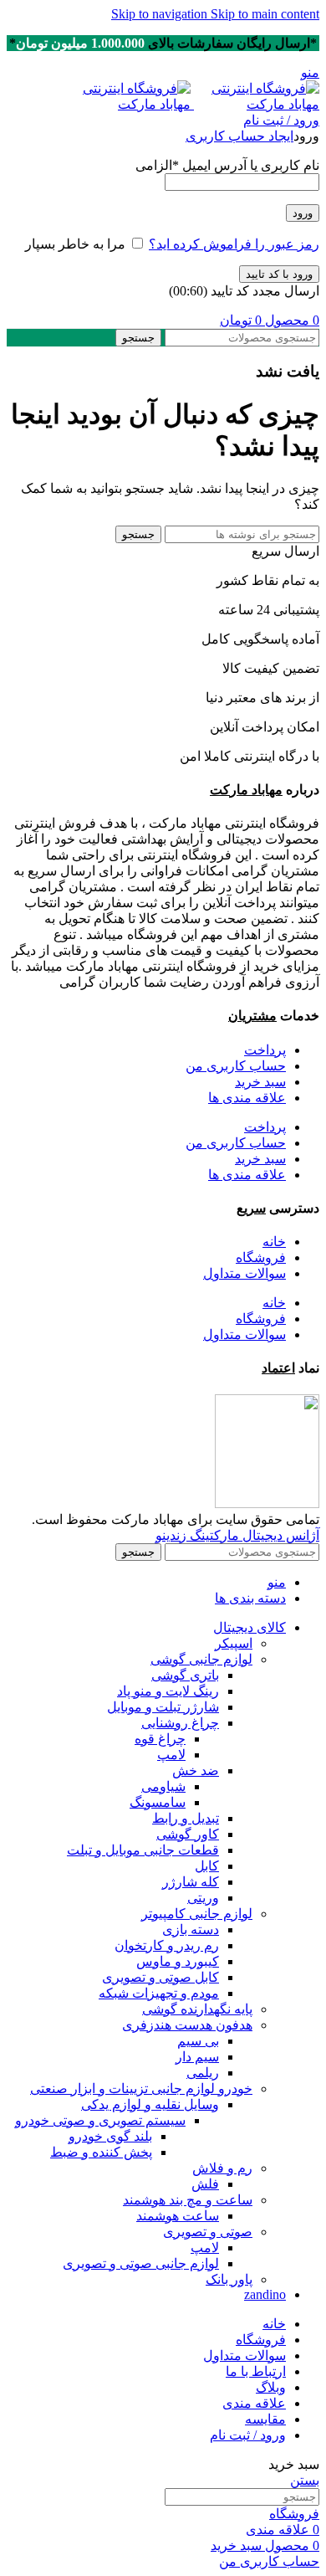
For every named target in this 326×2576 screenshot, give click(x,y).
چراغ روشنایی (180, 1723)
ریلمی (203, 2073)
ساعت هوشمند (178, 2216)
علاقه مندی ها (247, 1098)
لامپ (171, 1755)
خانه (274, 1242)
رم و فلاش (222, 2168)
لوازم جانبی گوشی (201, 1659)
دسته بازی (191, 1929)
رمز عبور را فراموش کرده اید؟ (234, 244)
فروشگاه (261, 1257)
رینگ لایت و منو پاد (168, 1691)
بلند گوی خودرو (110, 2136)
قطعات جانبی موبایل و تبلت (143, 1850)
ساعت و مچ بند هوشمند (188, 2200)
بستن (305, 2480)
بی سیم (198, 2041)
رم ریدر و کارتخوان (167, 1945)
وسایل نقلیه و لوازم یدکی (150, 2104)
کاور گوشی (188, 1834)
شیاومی (163, 1786)
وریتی (203, 1898)
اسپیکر (234, 1643)
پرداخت (265, 1050)
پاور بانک (229, 2279)
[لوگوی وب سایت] (255, 104)
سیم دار (197, 2057)
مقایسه (265, 2419)
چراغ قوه (160, 1739)
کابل (207, 1866)
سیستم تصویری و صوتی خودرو (100, 2120)
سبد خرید (260, 1082)
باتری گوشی (185, 1675)
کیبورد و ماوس (178, 1961)
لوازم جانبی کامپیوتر (197, 1914)
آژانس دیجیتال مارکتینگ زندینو (237, 1535)
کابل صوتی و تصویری (160, 1977)
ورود (303, 213)
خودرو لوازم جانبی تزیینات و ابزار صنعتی (141, 2089)
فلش (205, 2184)
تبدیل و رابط (186, 1818)
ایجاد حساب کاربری (239, 136)
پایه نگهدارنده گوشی (197, 2009)
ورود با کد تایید (279, 274)
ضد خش (196, 1770)
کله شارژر (191, 1882)
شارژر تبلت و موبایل (163, 1707)
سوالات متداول (244, 1273)
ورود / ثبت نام (248, 2435)
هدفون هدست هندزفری (187, 2025)
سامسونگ (158, 1802)
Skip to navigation (161, 14)
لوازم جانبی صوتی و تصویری (141, 2263)
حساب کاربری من (236, 1066)
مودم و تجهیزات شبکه (159, 1993)
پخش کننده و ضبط (101, 2152)
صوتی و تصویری (208, 2232)
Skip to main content (265, 14)
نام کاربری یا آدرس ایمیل (227, 165)
